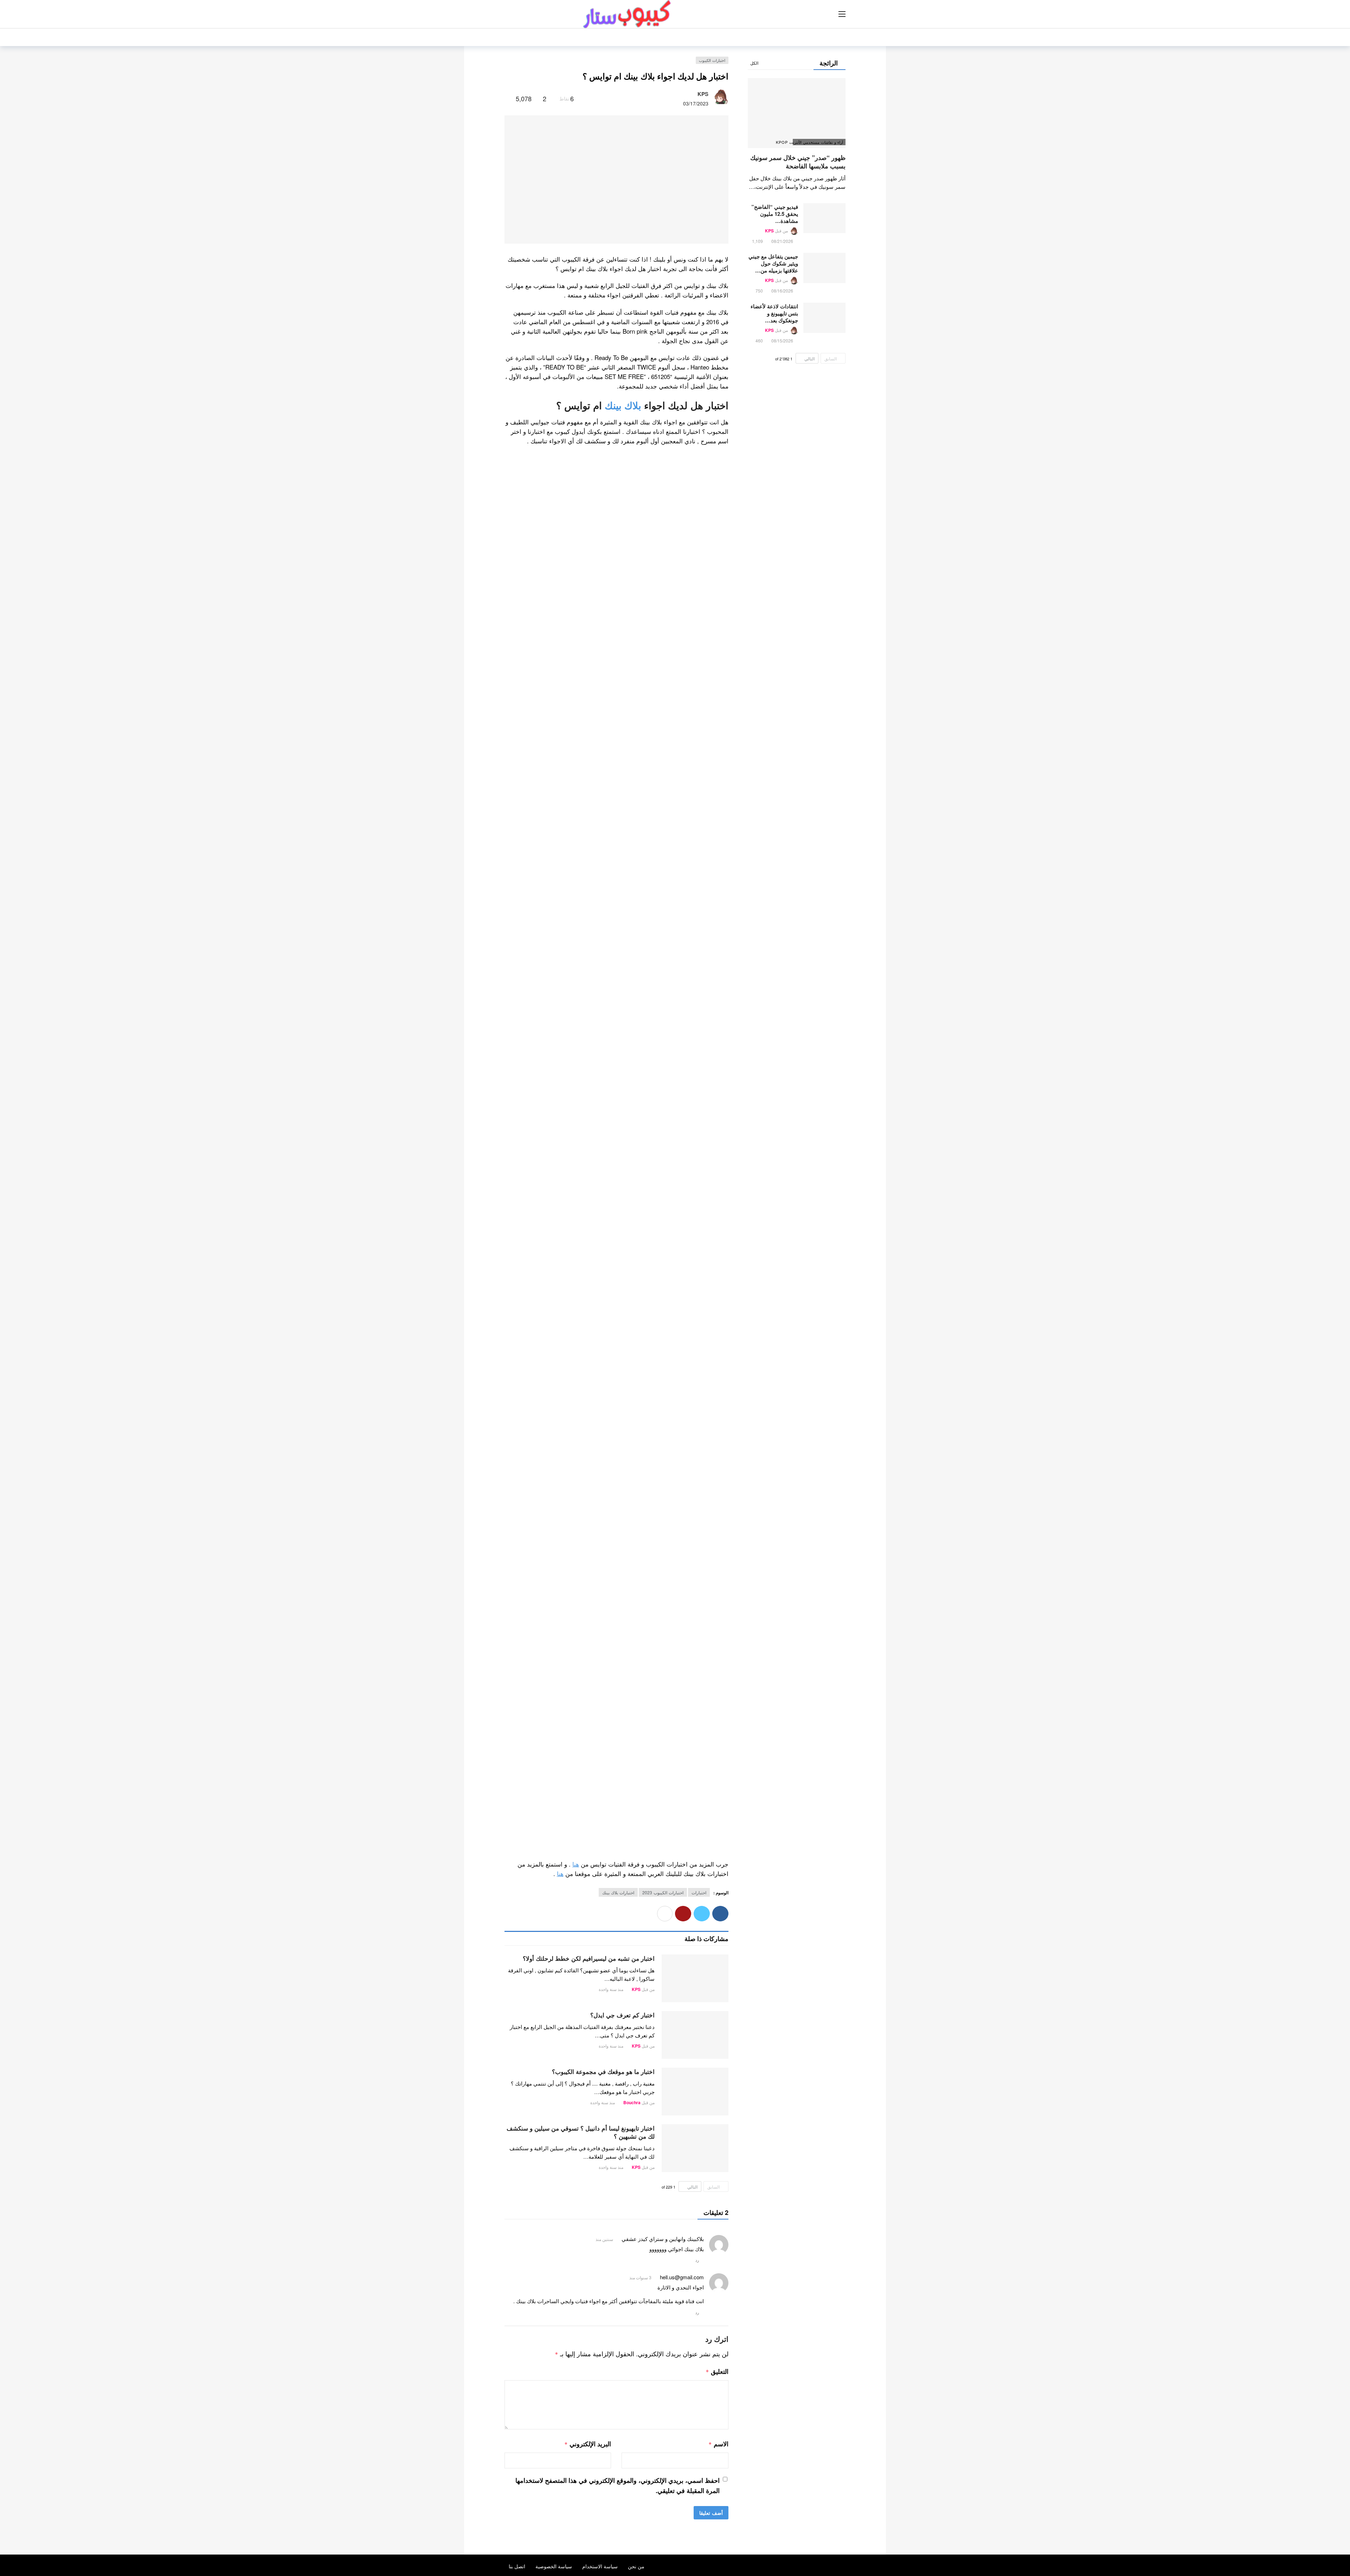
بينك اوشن (702, 1402)
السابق (713, 2187)
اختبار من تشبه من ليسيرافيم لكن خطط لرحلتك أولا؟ (589, 1958)
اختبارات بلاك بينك (618, 1892)
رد (697, 2260)
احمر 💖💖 (702, 1693)
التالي (692, 2187)
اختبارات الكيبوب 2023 (663, 1892)
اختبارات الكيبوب (712, 60)
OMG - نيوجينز (698, 930)
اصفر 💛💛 (701, 1757)
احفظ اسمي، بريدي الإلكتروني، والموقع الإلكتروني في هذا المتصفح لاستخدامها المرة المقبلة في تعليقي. (618, 2485)
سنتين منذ (604, 2239)
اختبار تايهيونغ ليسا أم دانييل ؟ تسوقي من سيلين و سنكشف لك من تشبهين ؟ (581, 2132)
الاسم (718, 2444)
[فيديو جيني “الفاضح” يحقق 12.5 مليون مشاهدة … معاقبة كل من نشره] (824, 218)
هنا (576, 1864)
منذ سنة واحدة (611, 1989)
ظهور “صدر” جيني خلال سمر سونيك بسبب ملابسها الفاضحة (798, 162)
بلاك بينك (623, 405)
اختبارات (699, 1892)
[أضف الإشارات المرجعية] (507, 98)
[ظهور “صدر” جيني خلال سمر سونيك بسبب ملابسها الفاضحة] (797, 113)
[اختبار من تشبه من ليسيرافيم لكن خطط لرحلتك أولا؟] (695, 1978)
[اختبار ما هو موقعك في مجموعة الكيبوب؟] (695, 2092)
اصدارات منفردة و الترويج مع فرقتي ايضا (665, 1159)
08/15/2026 (782, 341)
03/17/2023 (696, 103)
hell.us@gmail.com (682, 2277)
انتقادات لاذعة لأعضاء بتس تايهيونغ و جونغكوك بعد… (774, 313)
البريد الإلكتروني (588, 2444)
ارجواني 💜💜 (698, 1714)
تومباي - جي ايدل (695, 909)
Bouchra (632, 2102)
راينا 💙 (707, 659)
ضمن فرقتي (701, 1138)
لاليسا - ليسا (701, 888)
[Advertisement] (616, 1476)
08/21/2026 (782, 241)
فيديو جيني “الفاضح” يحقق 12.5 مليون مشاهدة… (775, 214)
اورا (636, 1281)
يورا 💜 (707, 680)
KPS (703, 94)
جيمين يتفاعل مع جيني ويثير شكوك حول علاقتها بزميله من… (773, 263)
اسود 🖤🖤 (702, 1736)
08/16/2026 (782, 291)
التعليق (717, 2371)
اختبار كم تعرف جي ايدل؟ (622, 2015)
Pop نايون (704, 866)
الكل (754, 63)
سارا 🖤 (706, 638)
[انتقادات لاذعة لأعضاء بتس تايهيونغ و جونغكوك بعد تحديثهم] (824, 318)
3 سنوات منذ (640, 2277)
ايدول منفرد (701, 1116)
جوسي (707, 1281)
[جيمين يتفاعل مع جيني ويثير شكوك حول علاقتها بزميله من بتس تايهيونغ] (824, 268)
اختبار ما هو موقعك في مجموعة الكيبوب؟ (603, 2071)
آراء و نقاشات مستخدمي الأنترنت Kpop (818, 142)
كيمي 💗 (705, 617)
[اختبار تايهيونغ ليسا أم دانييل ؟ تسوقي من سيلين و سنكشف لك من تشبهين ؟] (695, 2148)
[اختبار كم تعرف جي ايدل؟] (695, 2035)
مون (635, 1402)
